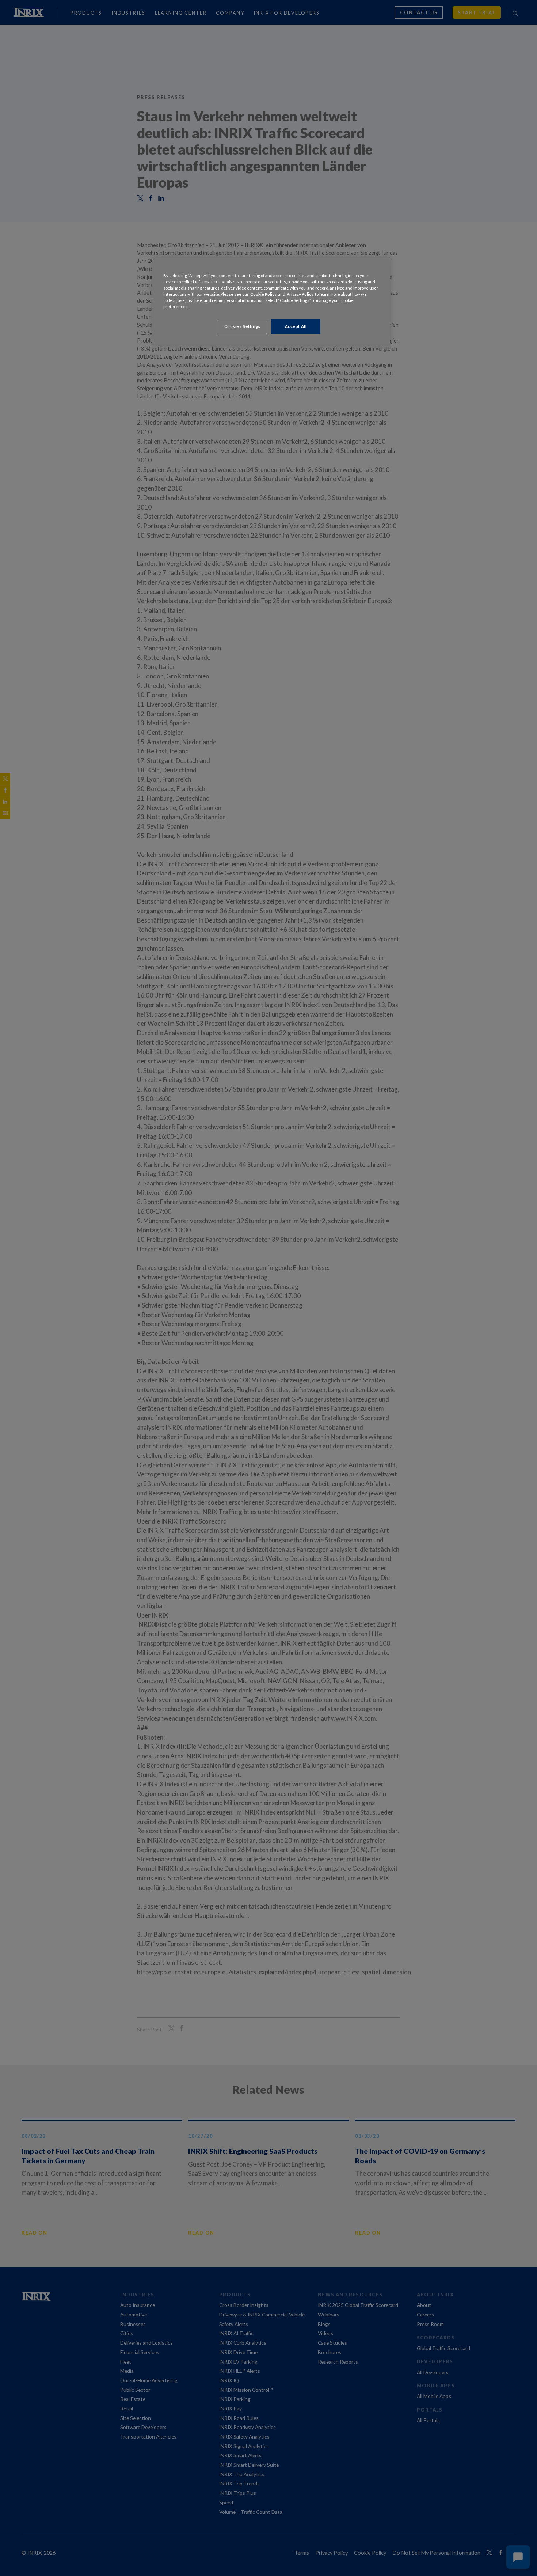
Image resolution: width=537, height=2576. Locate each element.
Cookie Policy (263, 294)
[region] (271, 302)
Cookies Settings (242, 326)
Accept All (296, 326)
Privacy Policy (300, 294)
